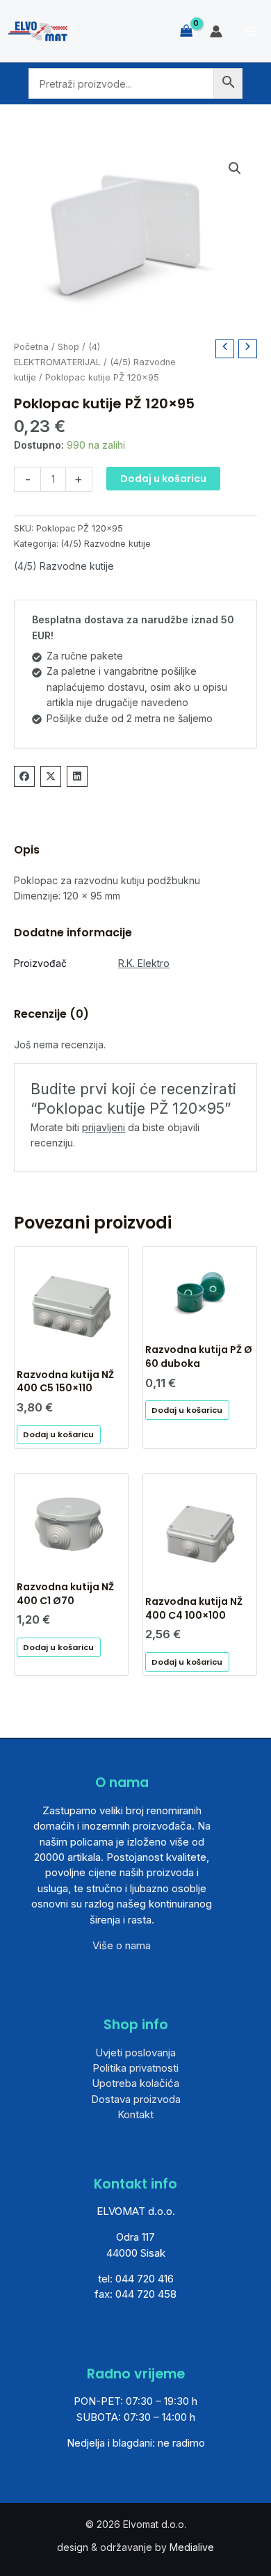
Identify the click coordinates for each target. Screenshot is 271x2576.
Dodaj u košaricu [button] (58, 1434)
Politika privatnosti (135, 2068)
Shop (68, 347)
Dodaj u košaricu (163, 479)
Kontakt (135, 2114)
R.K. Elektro (144, 963)
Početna (31, 347)
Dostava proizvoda (136, 2099)
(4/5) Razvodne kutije (106, 544)
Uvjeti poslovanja (135, 2053)
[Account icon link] (216, 31)
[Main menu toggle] (250, 31)
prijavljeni (104, 1127)
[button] (235, 168)
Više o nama (122, 1945)
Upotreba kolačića (135, 2083)
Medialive (192, 2547)
